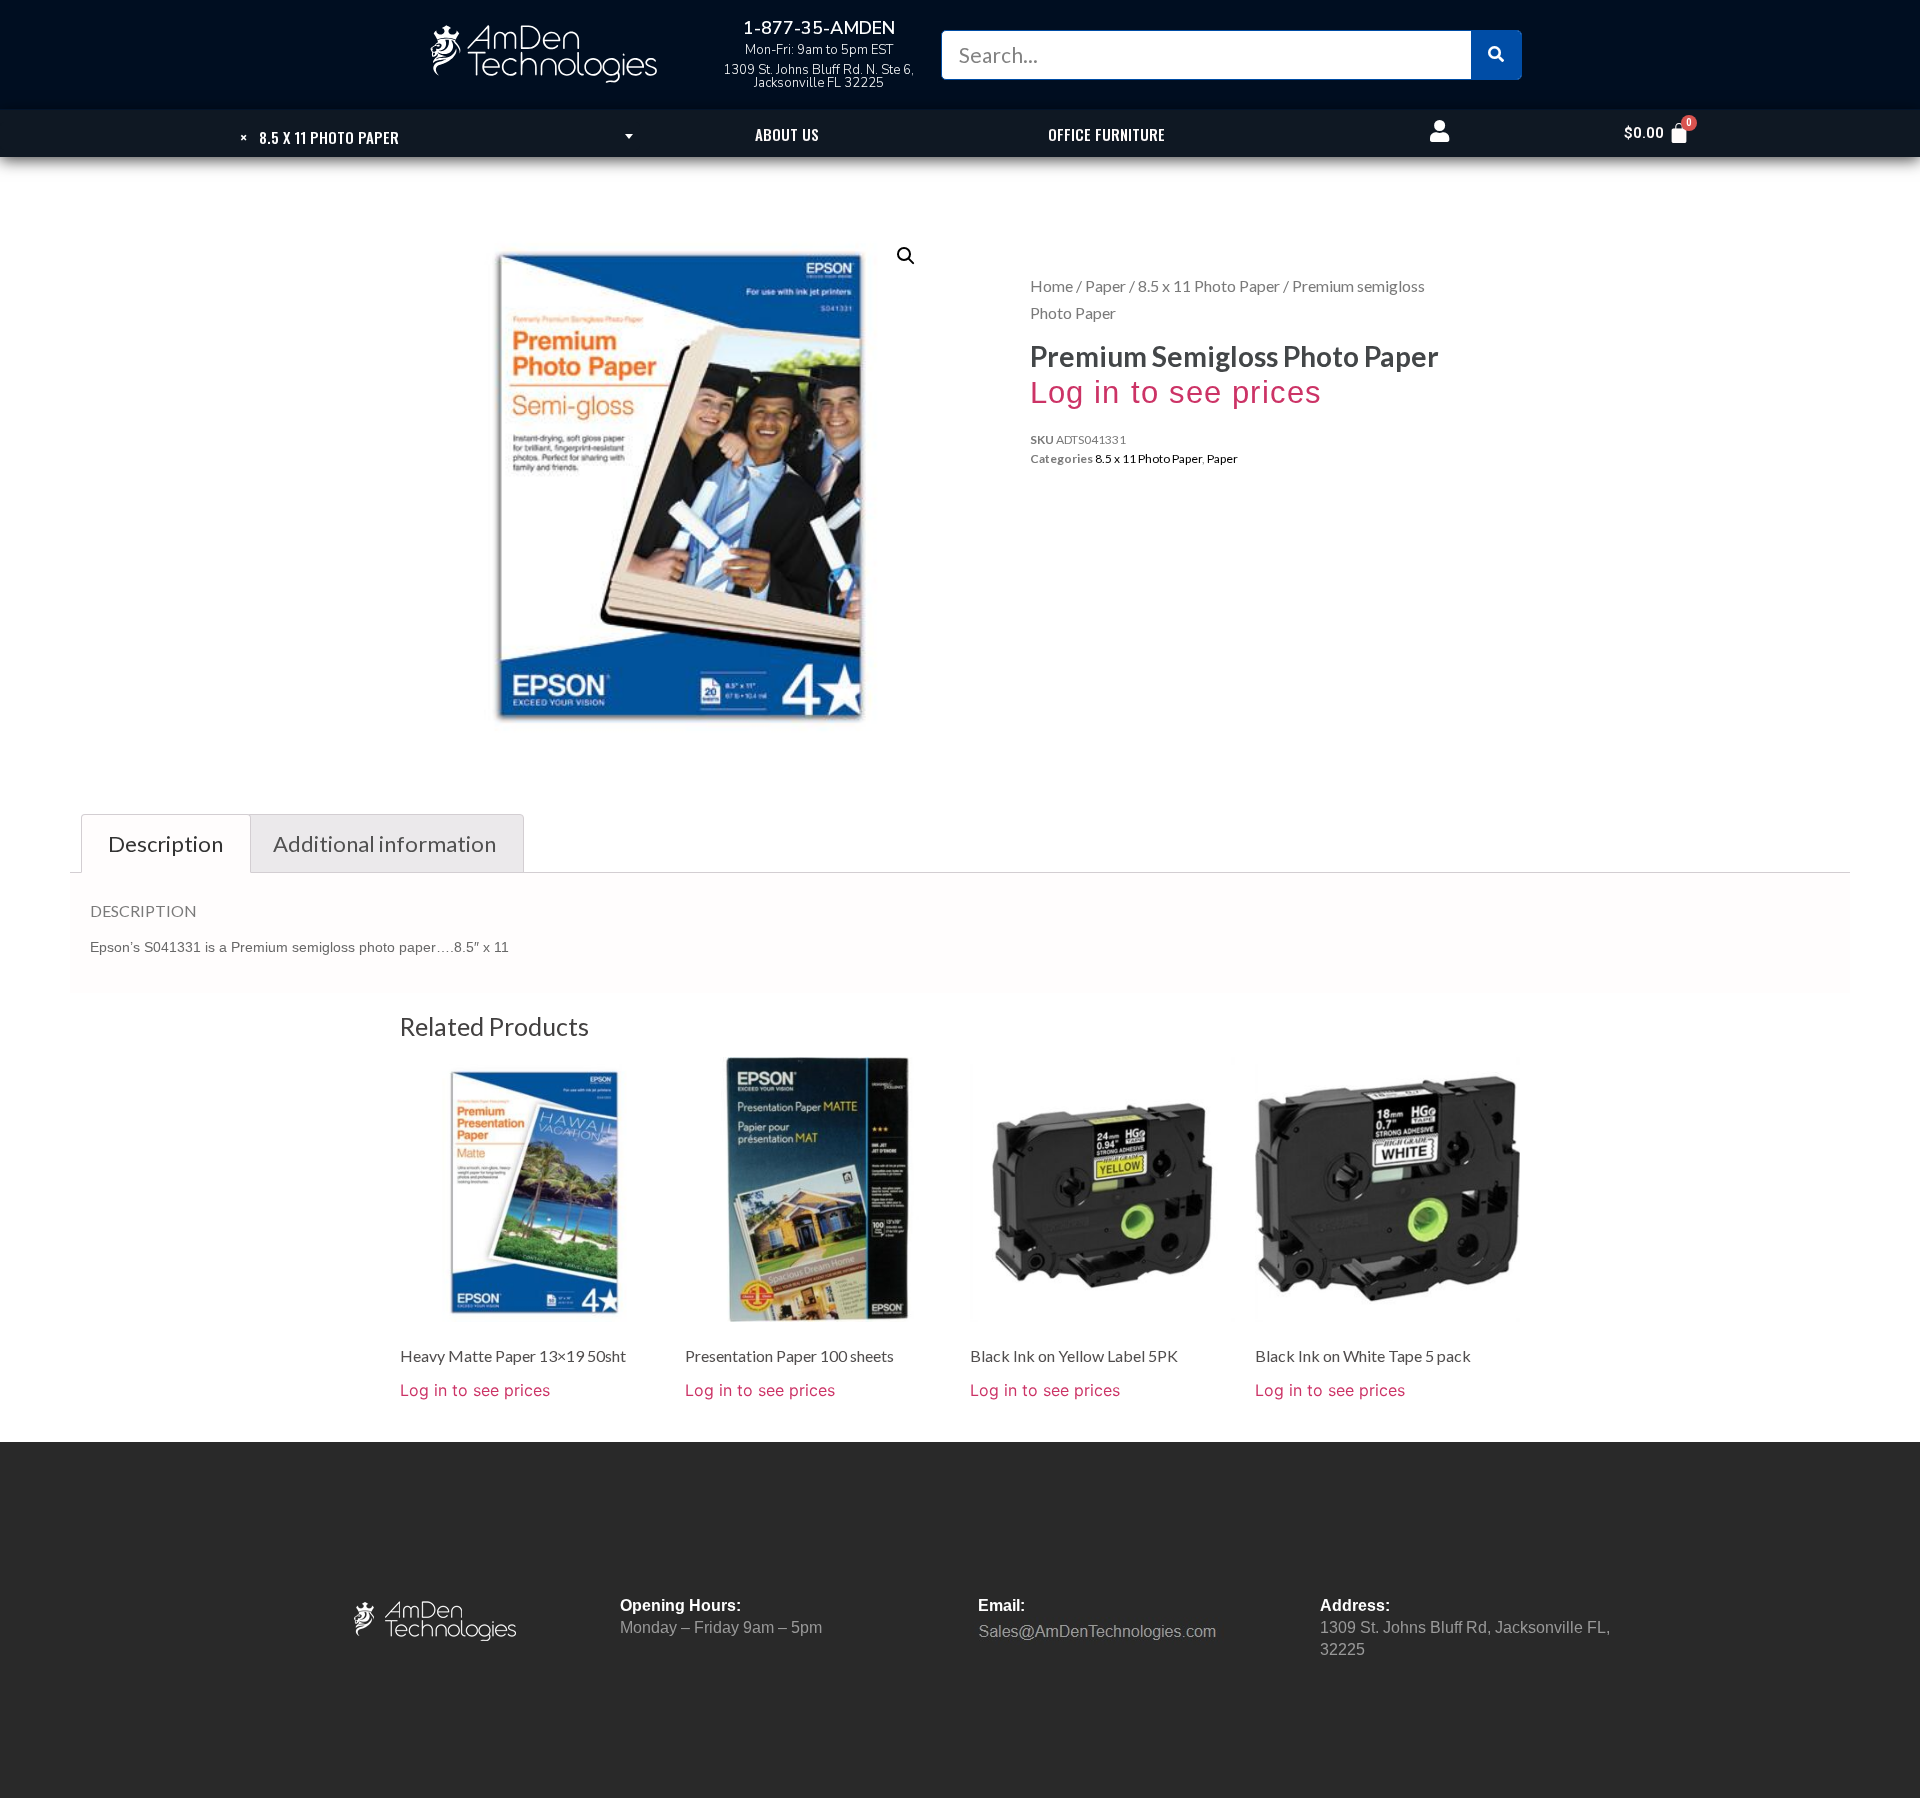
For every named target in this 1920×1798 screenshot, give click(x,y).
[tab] (166, 843)
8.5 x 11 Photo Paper (1209, 285)
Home (1051, 285)
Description (165, 843)
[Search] (1496, 55)
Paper (1105, 285)
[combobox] (320, 136)
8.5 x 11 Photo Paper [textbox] (319, 137)
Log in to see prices (1176, 392)
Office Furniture (1106, 134)
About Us (787, 134)
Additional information (384, 843)
